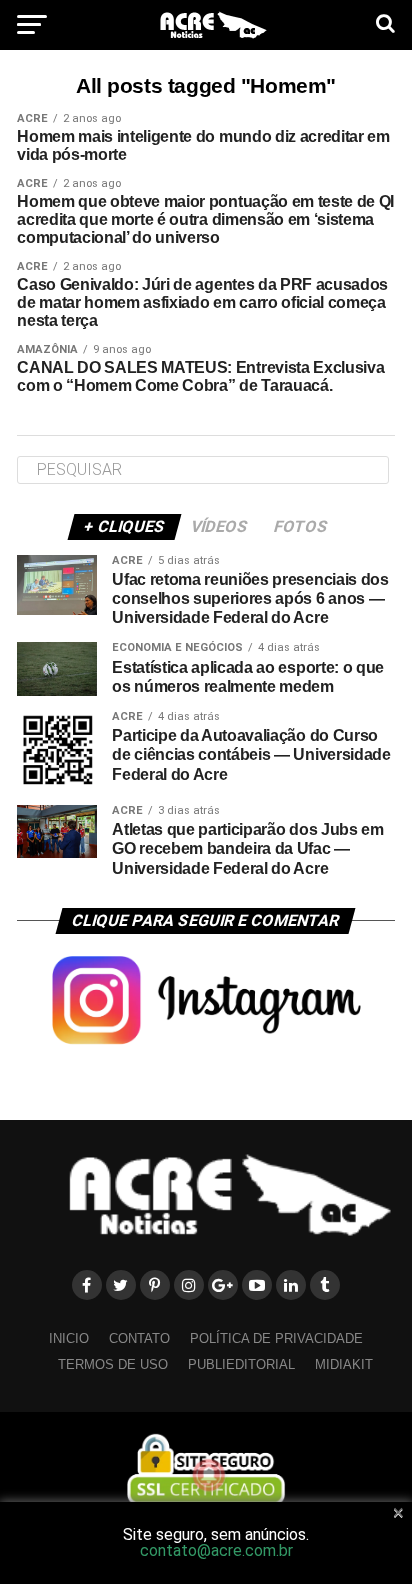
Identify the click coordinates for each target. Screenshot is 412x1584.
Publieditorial (241, 1364)
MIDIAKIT (344, 1364)
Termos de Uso (113, 1364)
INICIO (69, 1338)
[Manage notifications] (209, 1475)
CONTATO (139, 1338)
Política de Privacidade (276, 1338)
